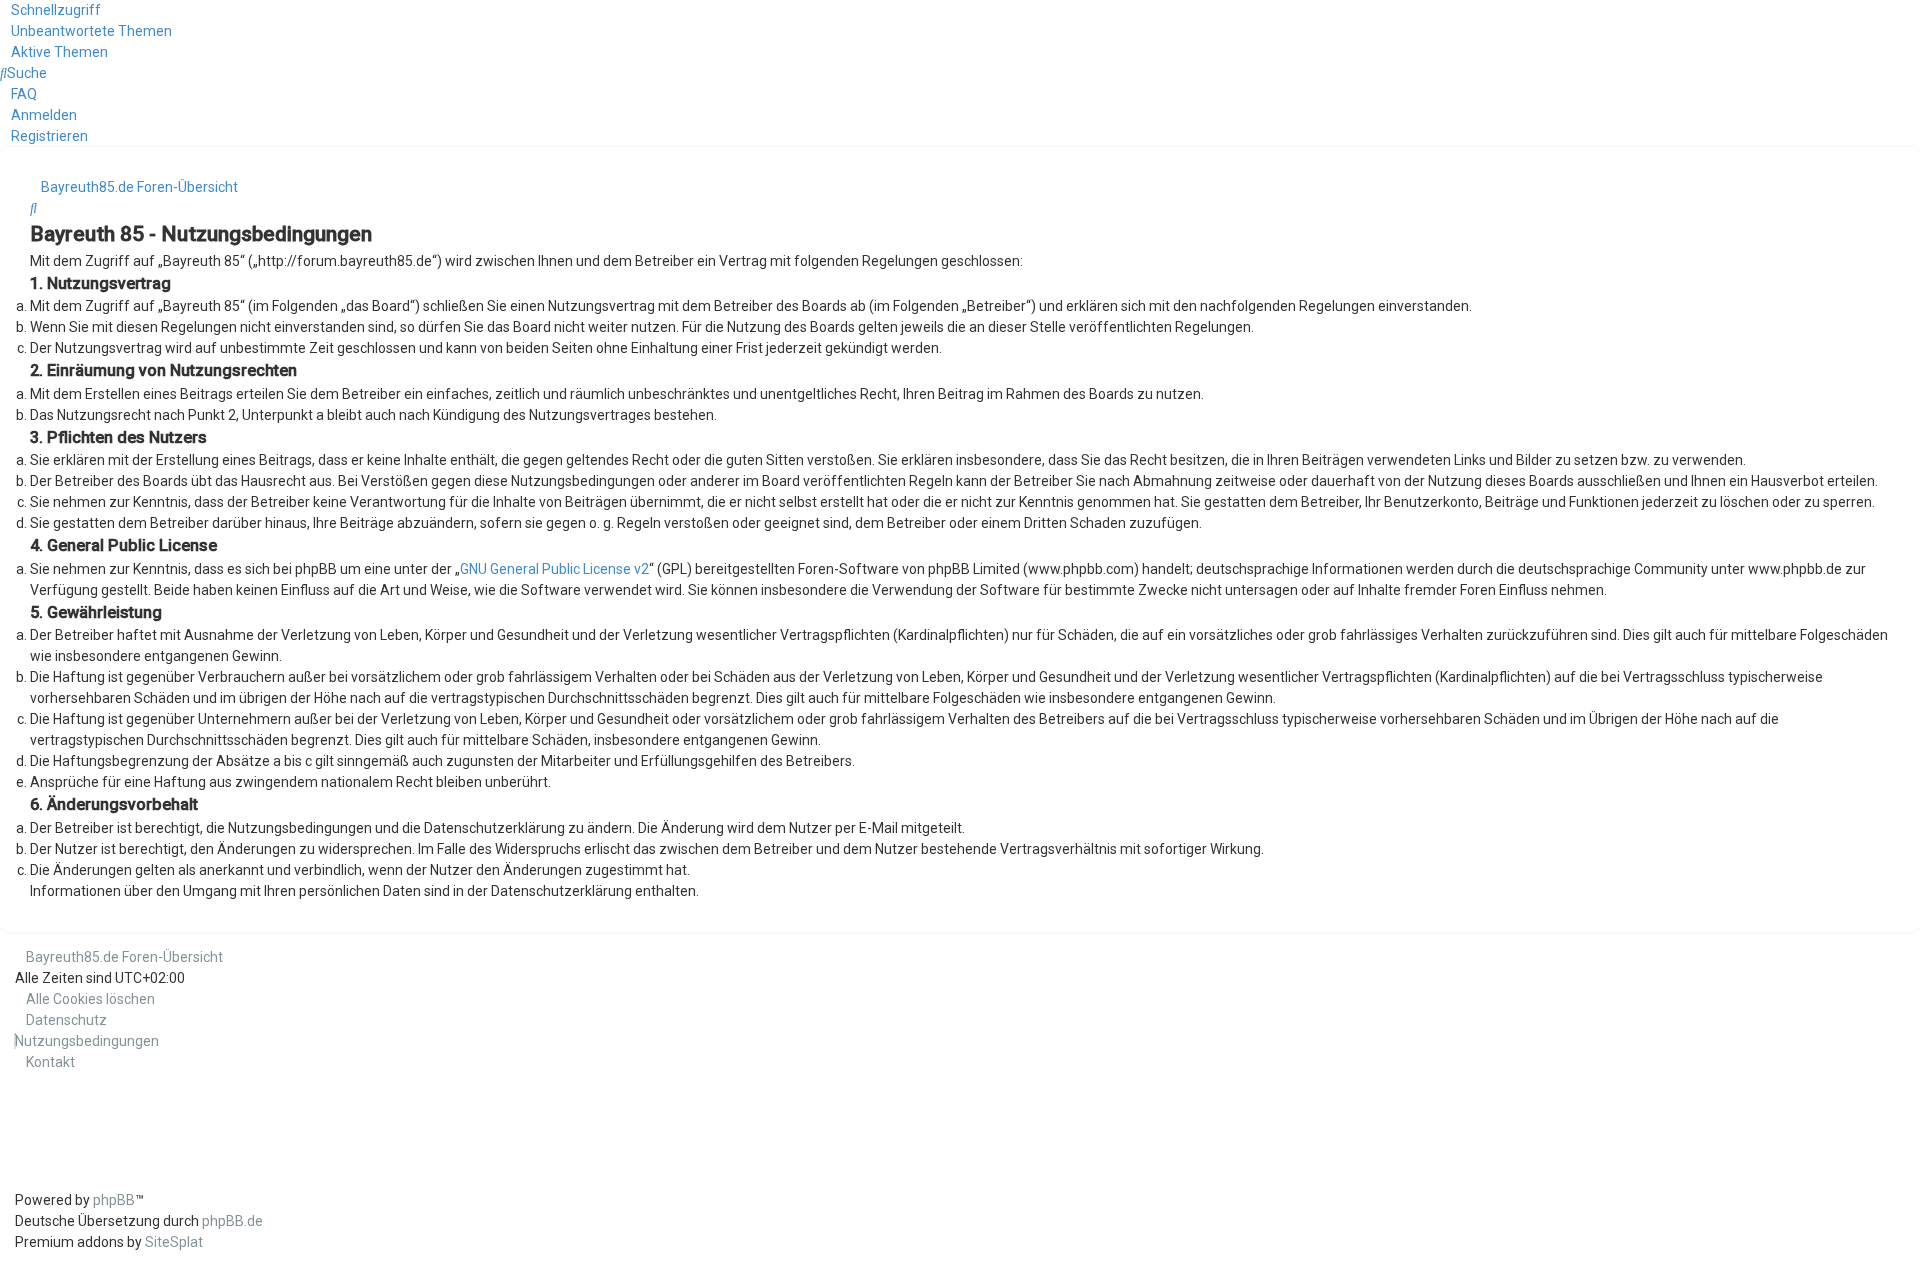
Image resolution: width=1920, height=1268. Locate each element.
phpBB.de (232, 1221)
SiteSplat (174, 1242)
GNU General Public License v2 (554, 569)
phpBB (114, 1200)
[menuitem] (86, 31)
